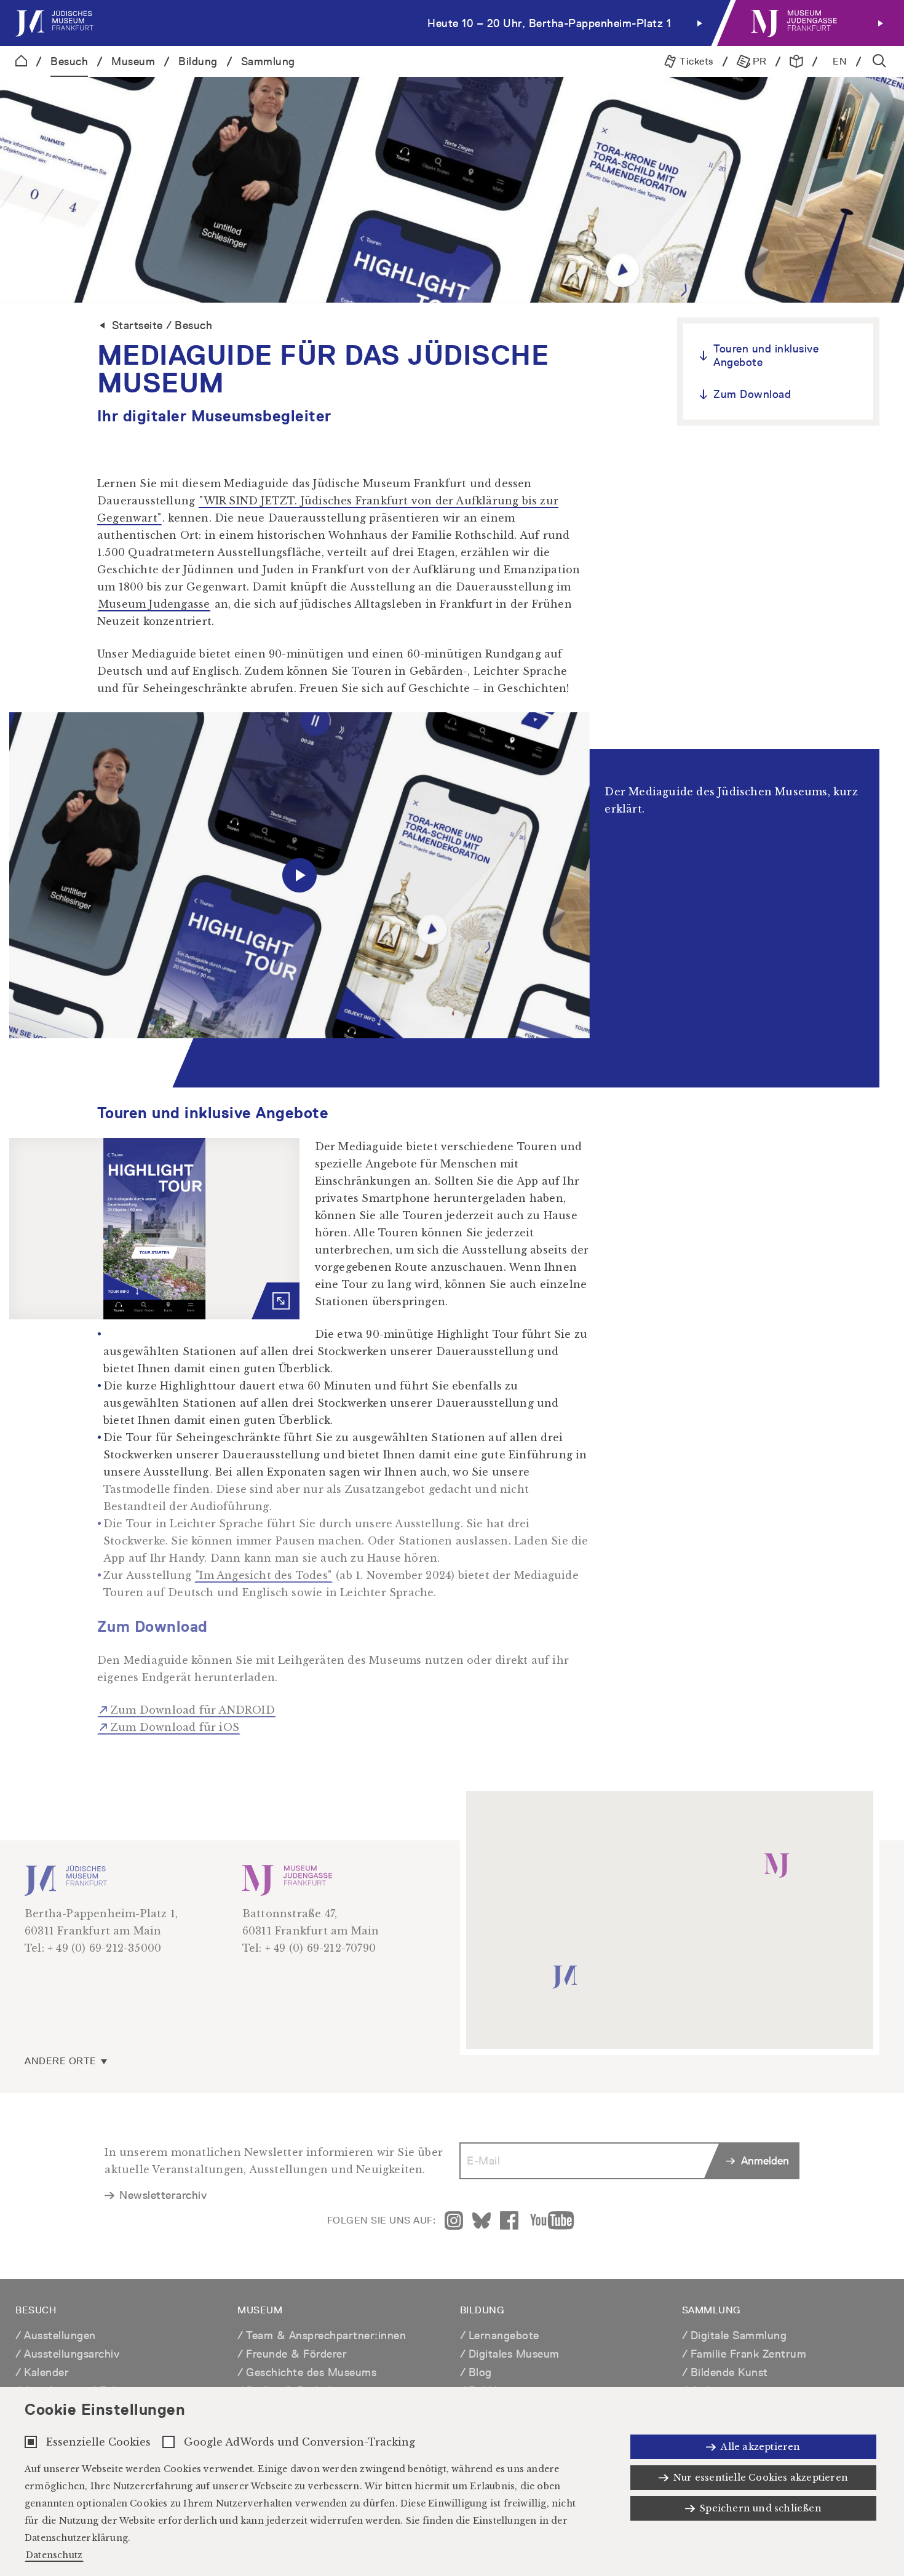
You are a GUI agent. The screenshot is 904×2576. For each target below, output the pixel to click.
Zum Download (752, 394)
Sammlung (268, 61)
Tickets (695, 61)
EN (840, 61)
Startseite (137, 325)
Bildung (198, 61)
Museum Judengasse (154, 604)
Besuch (69, 61)
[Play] (299, 876)
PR (759, 61)
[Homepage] (21, 62)
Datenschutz (54, 2555)
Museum (133, 61)
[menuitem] (362, 23)
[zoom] (154, 1229)
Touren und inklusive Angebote (766, 355)
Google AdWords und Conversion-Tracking (299, 2442)
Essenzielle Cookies (98, 2442)
